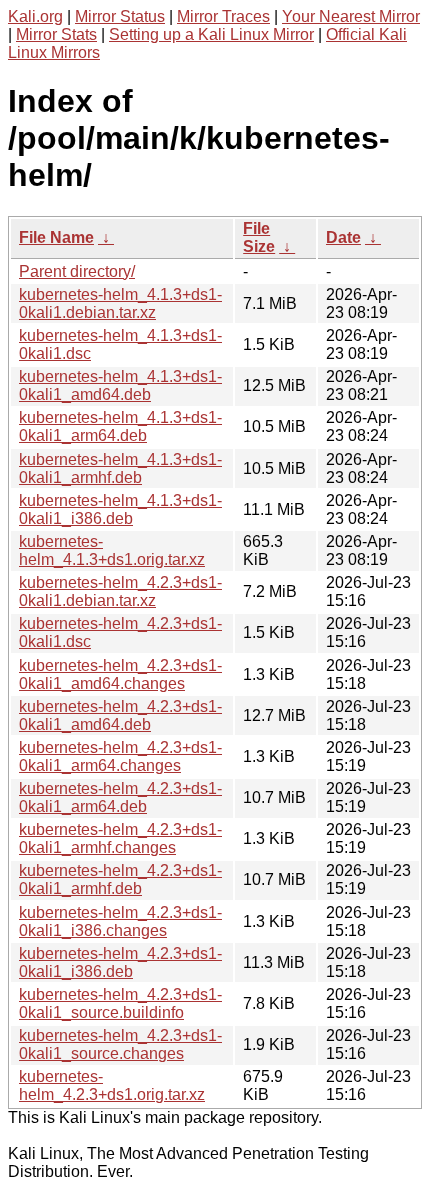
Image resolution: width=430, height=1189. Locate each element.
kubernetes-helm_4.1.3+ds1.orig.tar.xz (112, 550)
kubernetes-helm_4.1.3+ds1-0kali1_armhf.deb (120, 468)
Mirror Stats (56, 34)
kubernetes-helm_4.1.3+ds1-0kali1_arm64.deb (120, 426)
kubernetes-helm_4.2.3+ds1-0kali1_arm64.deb (120, 797)
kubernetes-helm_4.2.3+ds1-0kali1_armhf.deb (120, 879)
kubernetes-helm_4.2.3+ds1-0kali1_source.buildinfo (120, 1003)
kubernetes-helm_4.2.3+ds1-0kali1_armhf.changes (120, 838)
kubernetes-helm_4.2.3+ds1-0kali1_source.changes (120, 1044)
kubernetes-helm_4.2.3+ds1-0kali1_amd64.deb (120, 715)
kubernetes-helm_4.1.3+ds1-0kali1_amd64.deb (120, 385)
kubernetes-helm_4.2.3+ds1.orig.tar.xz (112, 1085)
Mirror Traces (223, 16)
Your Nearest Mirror (351, 16)
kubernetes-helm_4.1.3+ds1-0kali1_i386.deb (120, 509)
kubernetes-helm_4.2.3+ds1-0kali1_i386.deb (120, 962)
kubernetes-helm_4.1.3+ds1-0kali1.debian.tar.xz (120, 303)
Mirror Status (120, 16)
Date (343, 237)
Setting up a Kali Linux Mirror (211, 34)
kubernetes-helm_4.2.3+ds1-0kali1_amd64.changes (120, 674)
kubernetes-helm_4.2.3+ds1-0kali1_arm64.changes (120, 756)
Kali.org (35, 16)
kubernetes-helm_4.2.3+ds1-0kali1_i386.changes (120, 921)
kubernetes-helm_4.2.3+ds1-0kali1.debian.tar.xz (120, 591)
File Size (259, 237)
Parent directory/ (77, 271)
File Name (56, 237)
